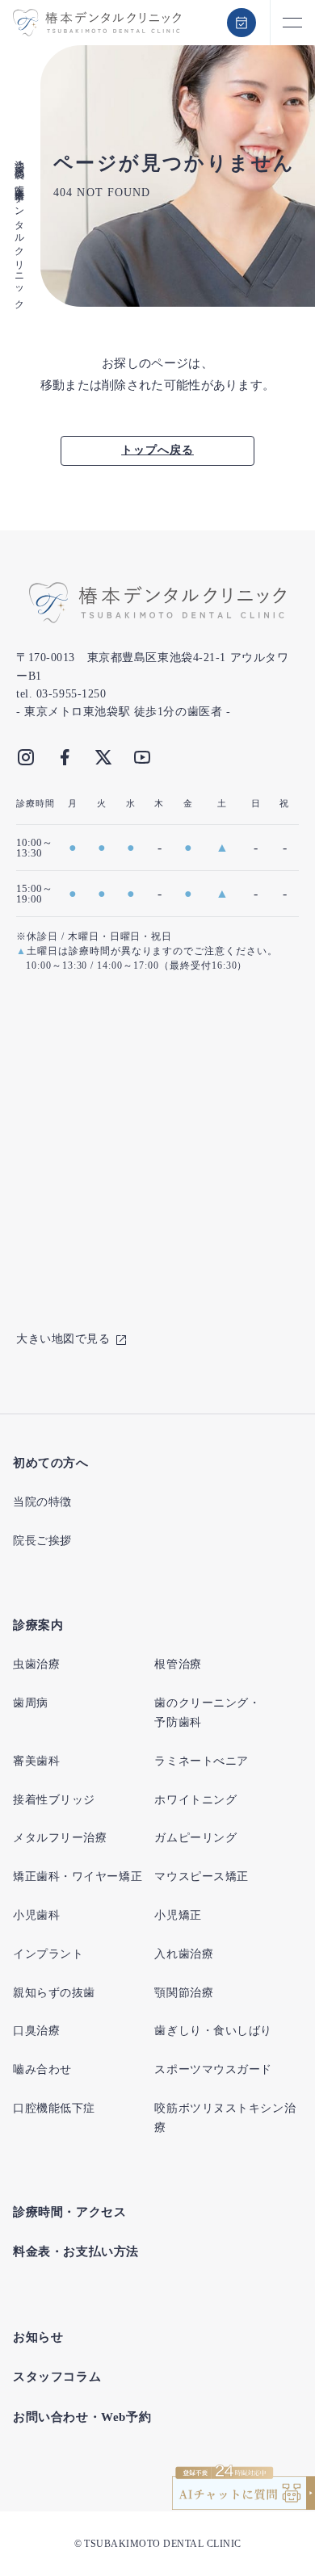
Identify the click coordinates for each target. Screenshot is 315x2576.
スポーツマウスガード (213, 2069)
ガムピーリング (195, 1838)
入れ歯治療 (184, 1954)
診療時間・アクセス (69, 2212)
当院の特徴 (42, 1502)
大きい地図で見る (63, 1339)
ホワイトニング (195, 1800)
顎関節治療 (184, 1993)
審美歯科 (36, 1761)
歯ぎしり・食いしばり (213, 2031)
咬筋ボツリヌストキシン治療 (225, 2118)
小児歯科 (36, 1915)
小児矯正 (178, 1915)
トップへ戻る (157, 450)
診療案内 (38, 1625)
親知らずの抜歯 (54, 1993)
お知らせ (38, 2337)
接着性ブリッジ (54, 1800)
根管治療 (178, 1664)
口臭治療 (36, 2031)
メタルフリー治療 (60, 1838)
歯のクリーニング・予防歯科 (207, 1713)
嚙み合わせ (42, 2069)
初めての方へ (51, 1463)
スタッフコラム (57, 2377)
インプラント (48, 1954)
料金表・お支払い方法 (76, 2251)
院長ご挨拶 (42, 1541)
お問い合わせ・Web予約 (82, 2417)
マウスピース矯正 (201, 1877)
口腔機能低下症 (54, 2108)
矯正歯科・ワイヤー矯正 (78, 1877)
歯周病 (31, 1703)
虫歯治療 (36, 1664)
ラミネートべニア (201, 1761)
